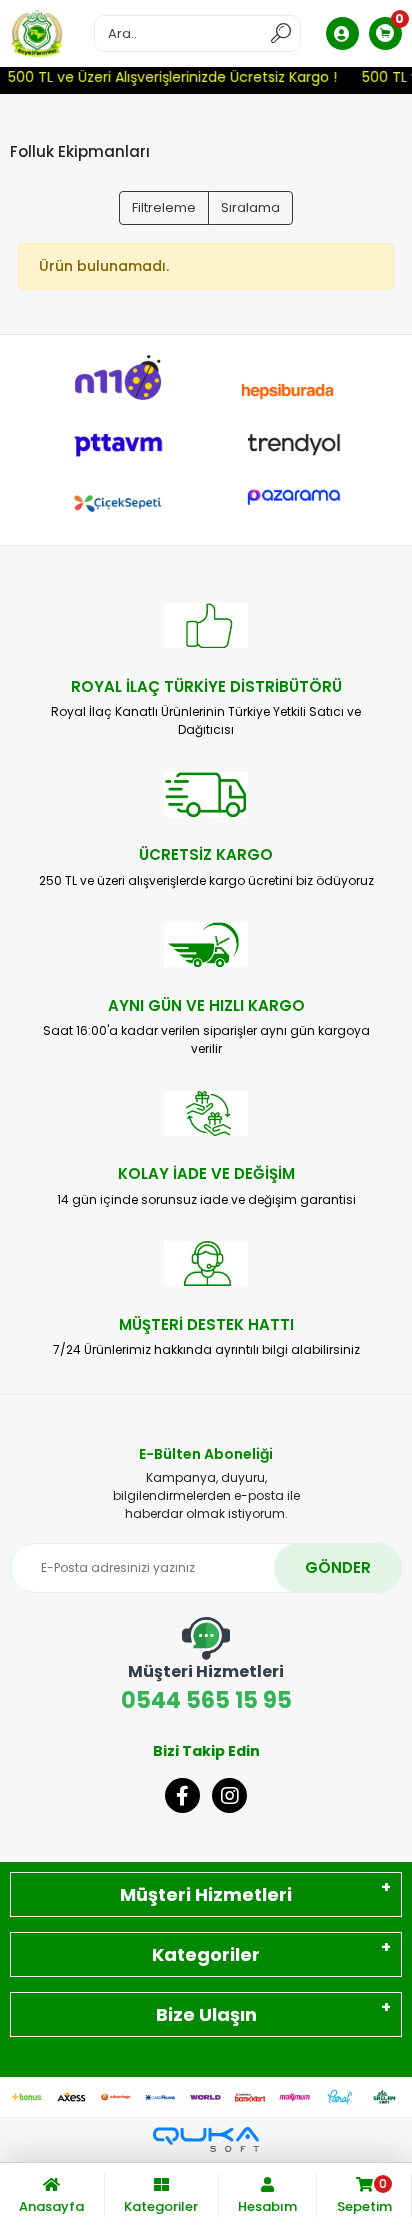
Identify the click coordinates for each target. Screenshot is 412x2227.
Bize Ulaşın (206, 2014)
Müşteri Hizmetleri (206, 1894)
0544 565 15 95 (206, 1688)
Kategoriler (206, 1954)
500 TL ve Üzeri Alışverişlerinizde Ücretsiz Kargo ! (168, 77)
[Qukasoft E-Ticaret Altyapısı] (206, 2139)
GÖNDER (338, 1567)
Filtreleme (164, 207)
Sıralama (250, 207)
